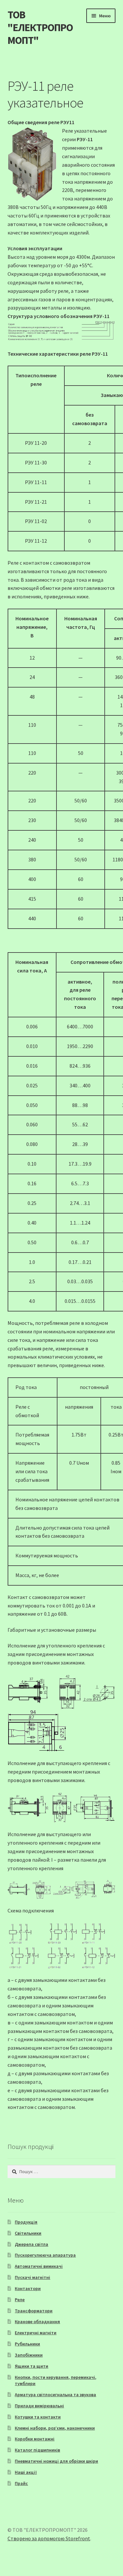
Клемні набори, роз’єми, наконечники (55, 2428)
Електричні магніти (36, 2333)
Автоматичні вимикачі (39, 2266)
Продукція (26, 2222)
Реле (20, 2300)
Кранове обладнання (37, 2322)
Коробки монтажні (35, 2439)
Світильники (28, 2233)
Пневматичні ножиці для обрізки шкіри (56, 2461)
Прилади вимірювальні (39, 2406)
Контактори (28, 2288)
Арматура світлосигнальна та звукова (55, 2395)
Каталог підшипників (37, 2450)
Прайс (21, 2483)
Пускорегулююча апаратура (45, 2255)
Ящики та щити (31, 2366)
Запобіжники (29, 2355)
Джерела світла (31, 2244)
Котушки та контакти (38, 2417)
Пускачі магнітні (32, 2277)
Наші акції (26, 2472)
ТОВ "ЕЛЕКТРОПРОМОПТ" (40, 28)
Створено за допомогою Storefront (49, 2538)
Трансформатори (34, 2311)
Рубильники (27, 2344)
